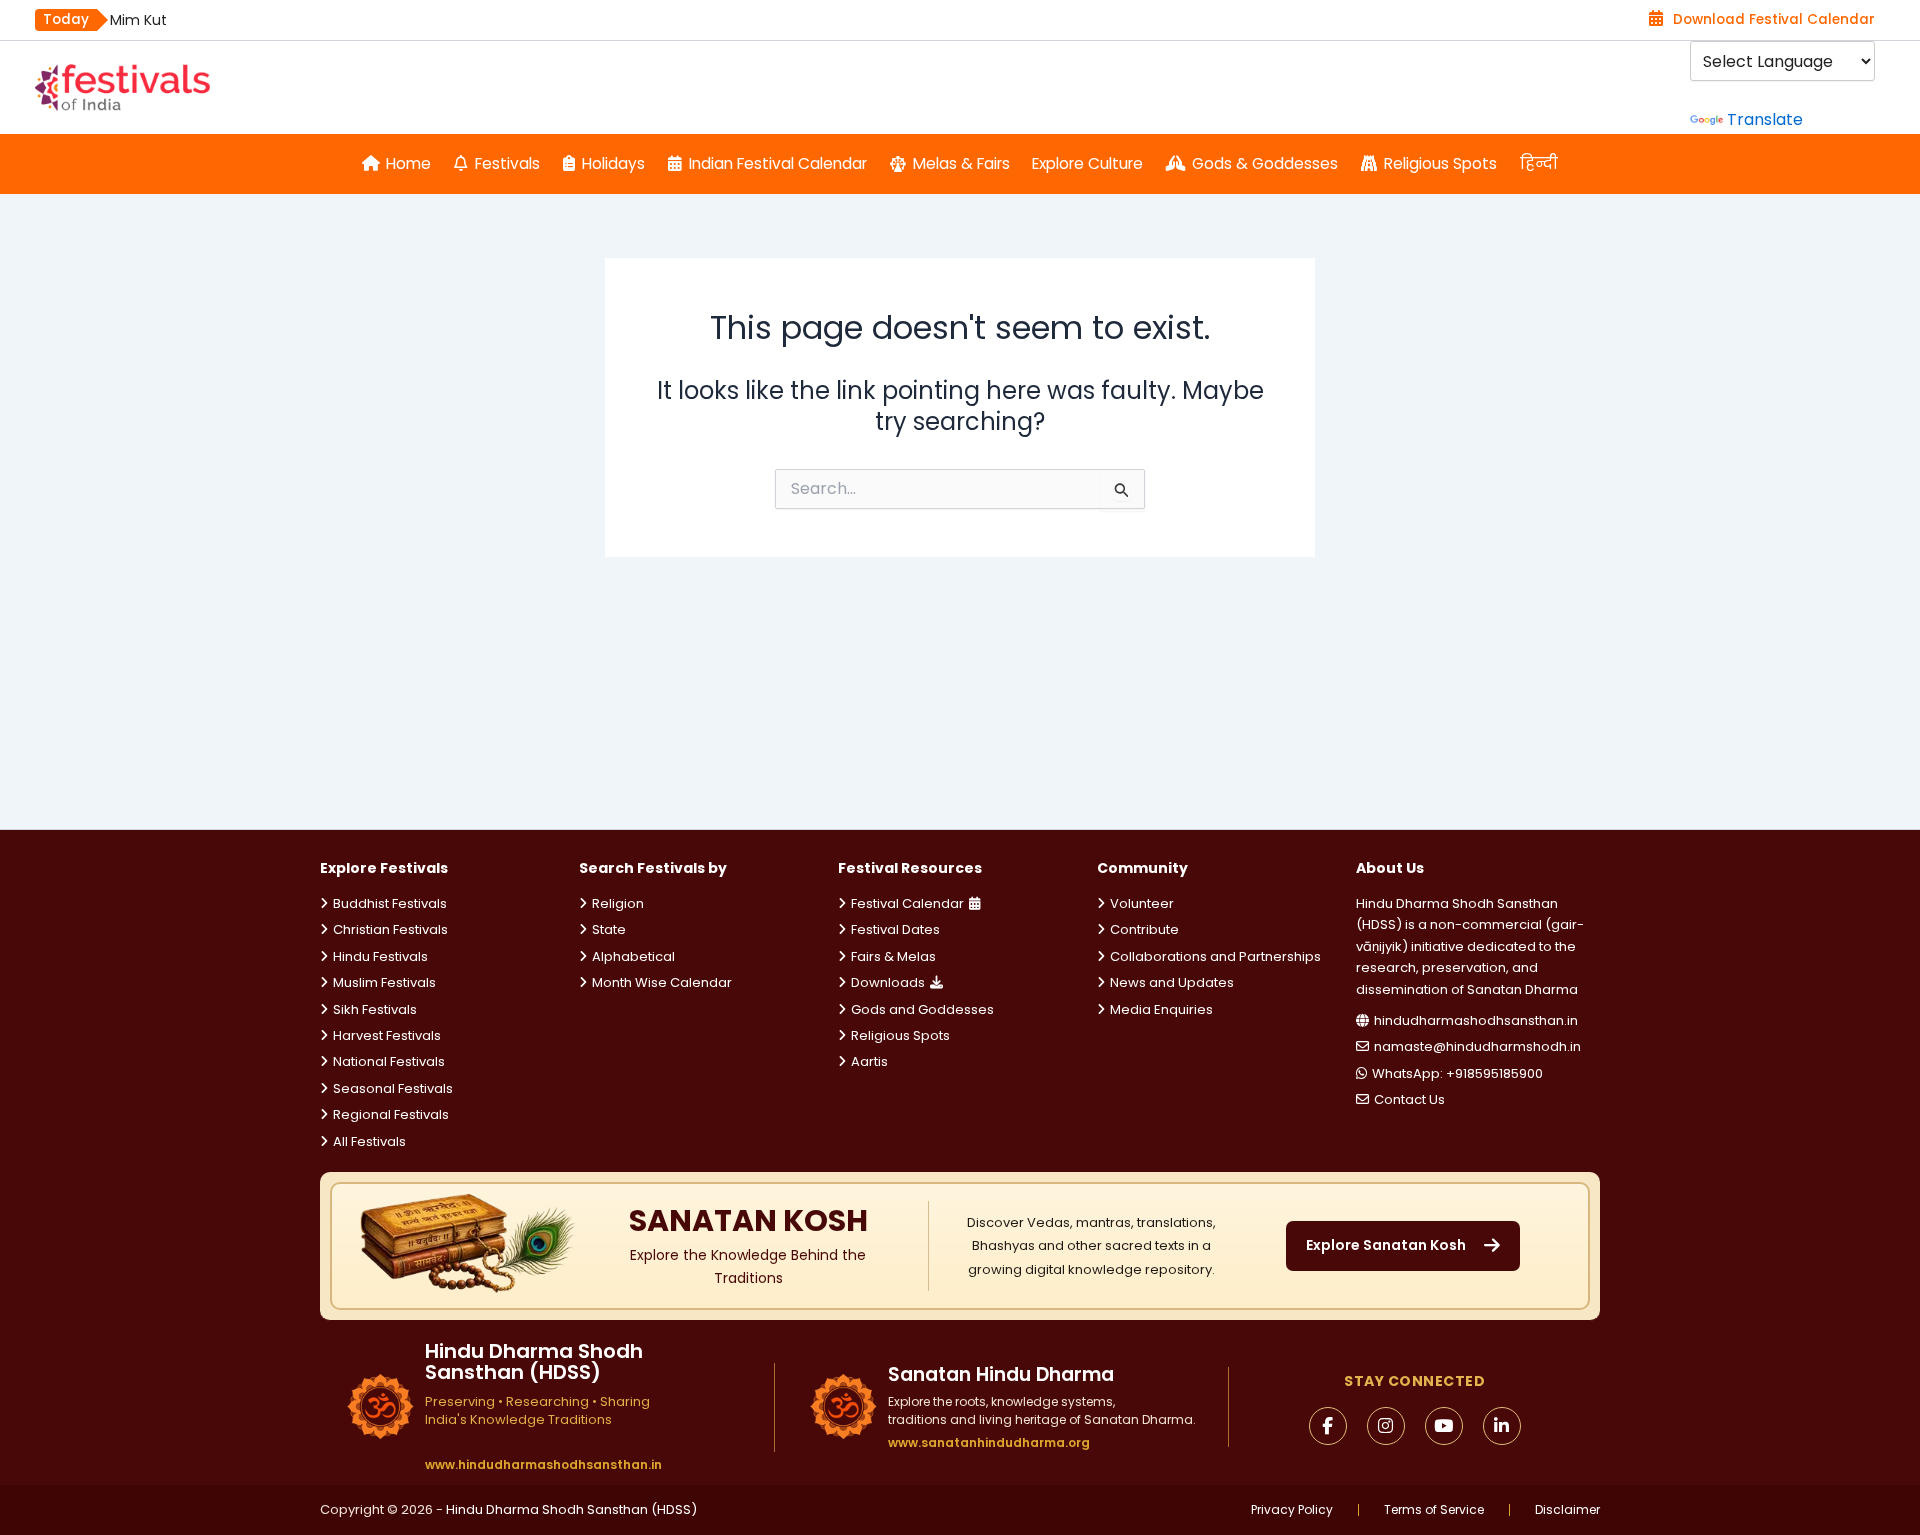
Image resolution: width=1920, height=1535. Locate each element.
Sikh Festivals (375, 1009)
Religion (618, 903)
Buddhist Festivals (390, 903)
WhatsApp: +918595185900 (1457, 1073)
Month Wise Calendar (662, 982)
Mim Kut (138, 20)
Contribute (1144, 929)
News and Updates (1172, 982)
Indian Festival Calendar (778, 163)
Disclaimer (1567, 1510)
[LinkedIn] (1502, 1426)
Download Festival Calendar (1774, 19)
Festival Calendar (907, 903)
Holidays (613, 163)
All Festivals (369, 1141)
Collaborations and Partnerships (1215, 956)
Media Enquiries (1161, 1009)
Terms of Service (1434, 1510)
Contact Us (1409, 1099)
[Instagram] (1386, 1426)
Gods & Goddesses (1265, 163)
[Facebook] (1328, 1426)
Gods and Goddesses (922, 1009)
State (609, 929)
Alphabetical (633, 956)
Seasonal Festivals (393, 1088)
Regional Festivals (391, 1114)
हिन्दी (1539, 163)
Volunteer (1142, 903)
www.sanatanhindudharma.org (989, 1442)
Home (408, 163)
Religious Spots (1440, 163)
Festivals (507, 163)
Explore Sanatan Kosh (1386, 1245)
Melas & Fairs (961, 163)
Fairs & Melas (893, 956)
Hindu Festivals (380, 956)
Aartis (869, 1061)
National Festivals (389, 1061)
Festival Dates (895, 929)
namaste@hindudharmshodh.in (1477, 1046)
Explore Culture (1087, 163)
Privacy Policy (1292, 1510)
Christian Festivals (390, 929)
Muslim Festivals (384, 982)
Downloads (888, 982)
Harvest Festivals (387, 1035)
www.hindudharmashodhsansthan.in (543, 1465)
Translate (1765, 119)
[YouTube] (1444, 1426)
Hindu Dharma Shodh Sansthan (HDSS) (571, 1509)
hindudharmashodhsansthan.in (1476, 1020)
